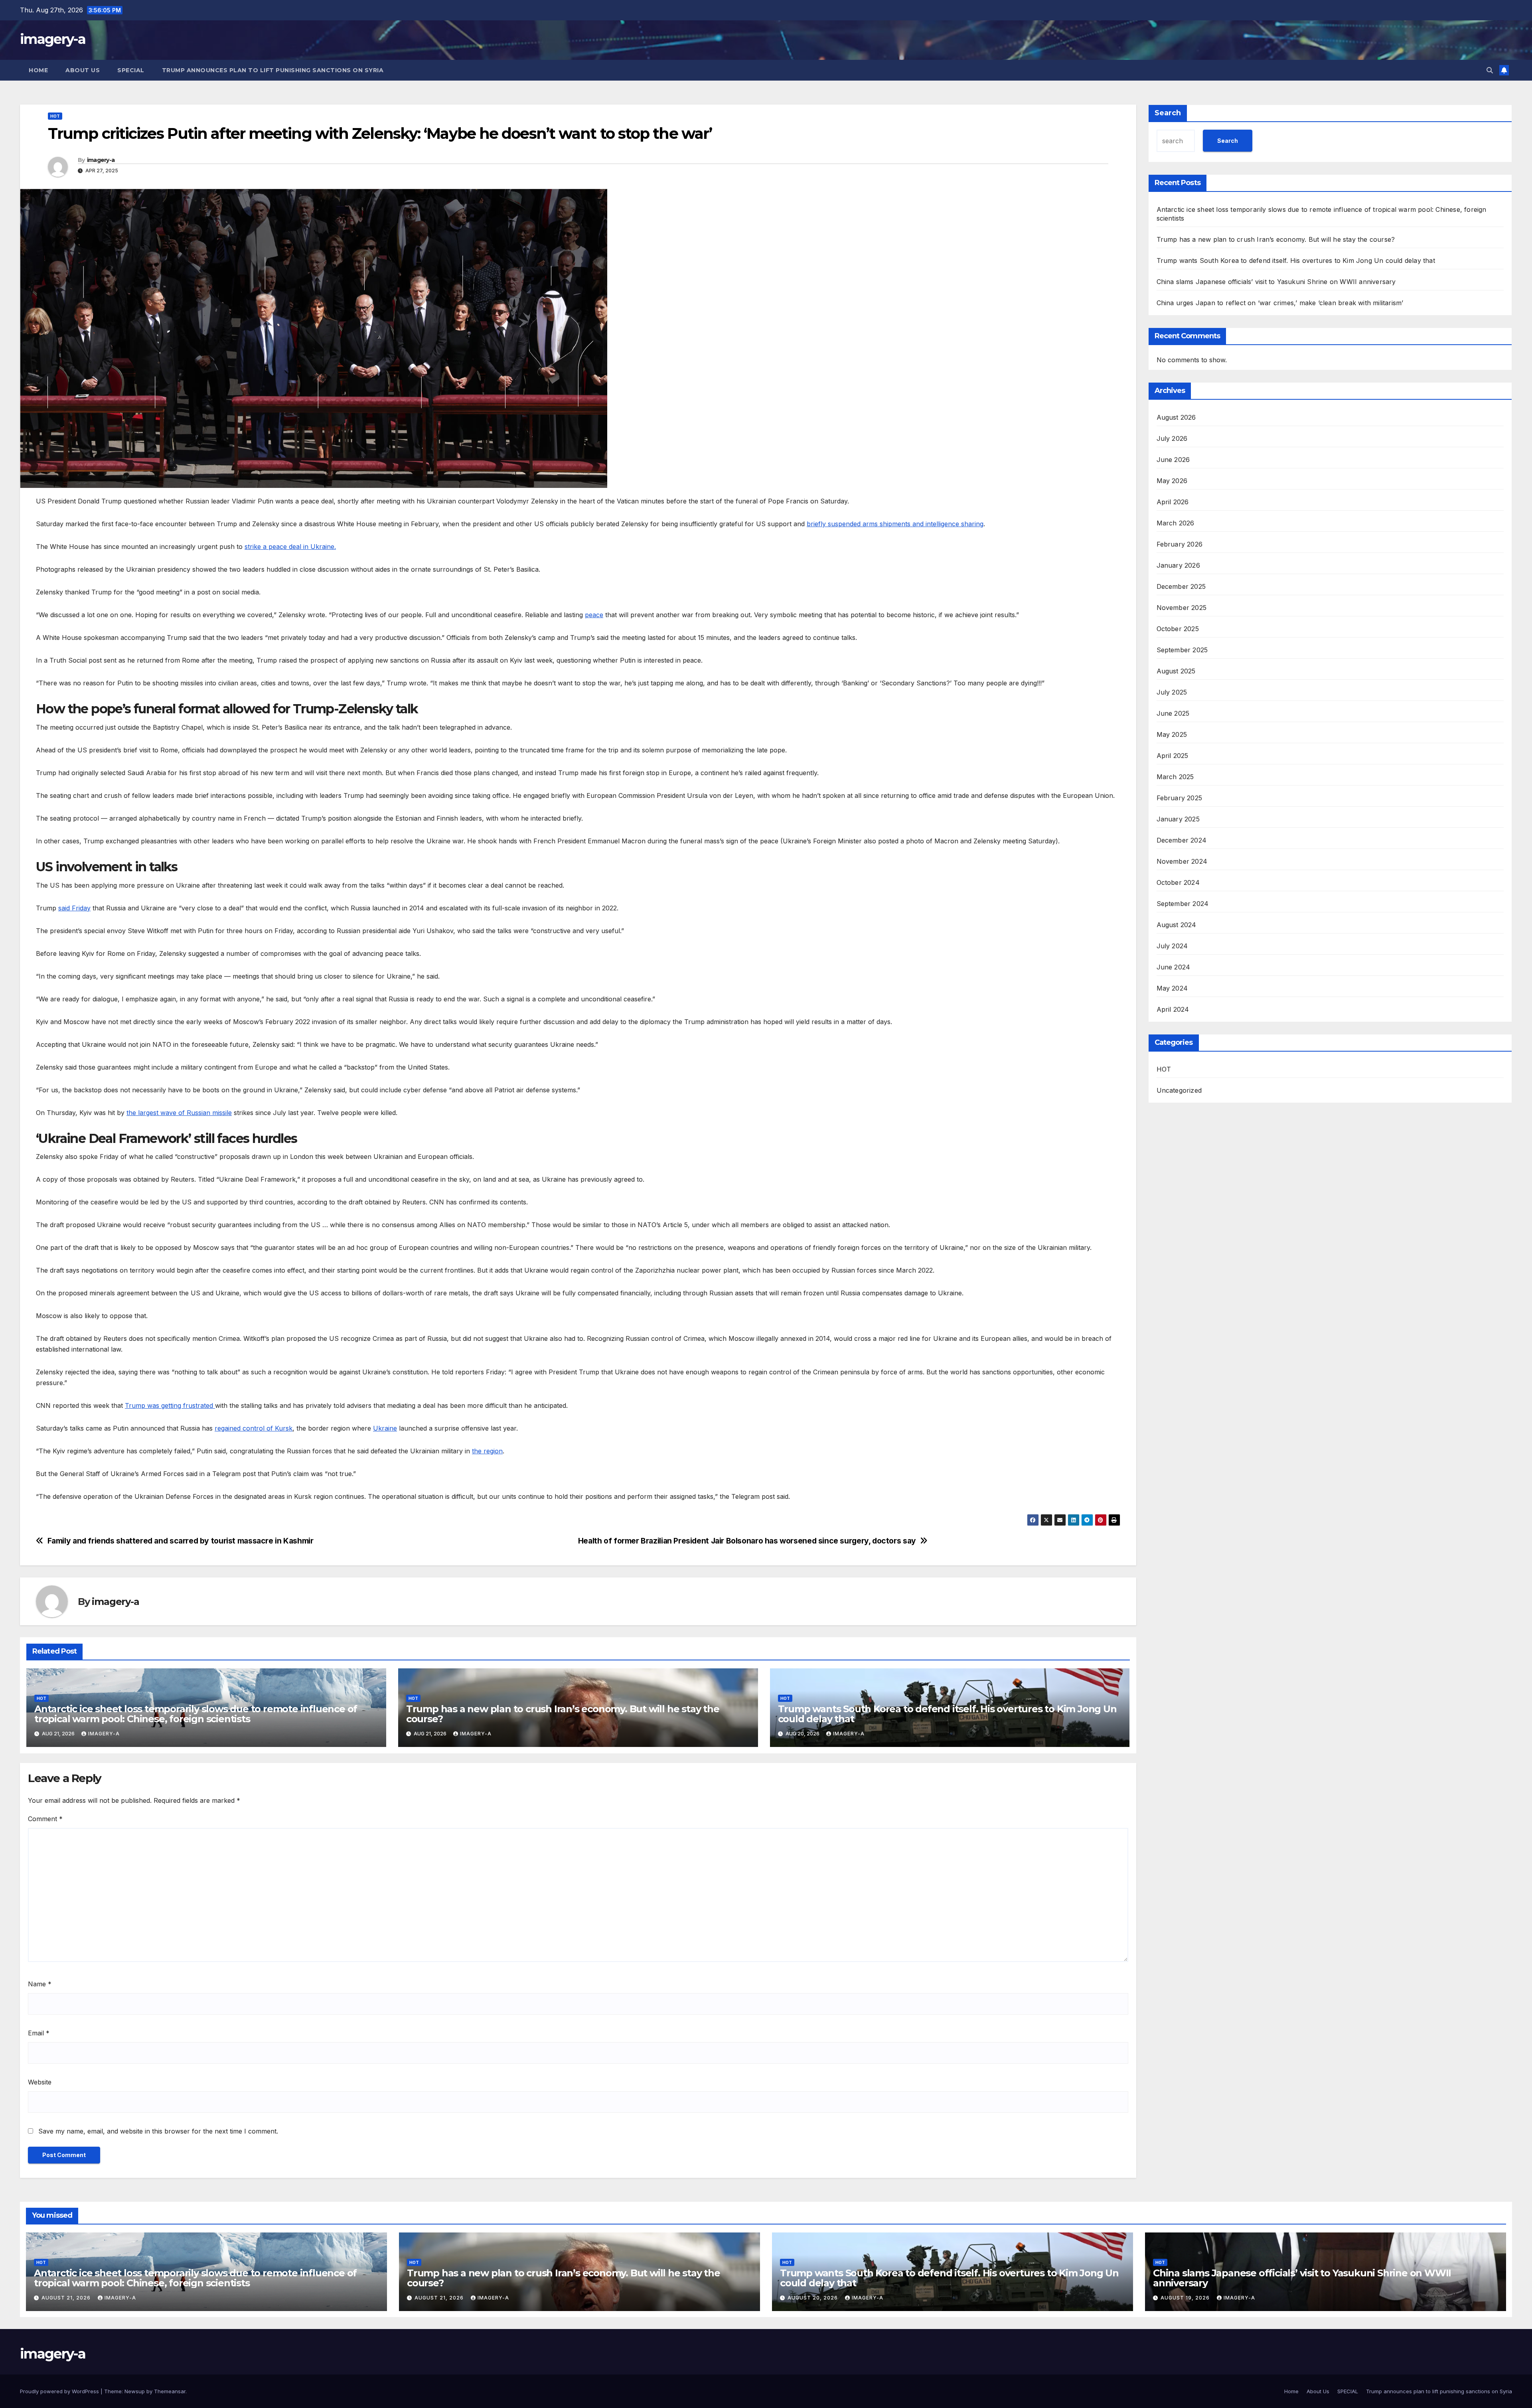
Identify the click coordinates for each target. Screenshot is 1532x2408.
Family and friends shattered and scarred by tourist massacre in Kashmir (181, 1541)
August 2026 (1176, 417)
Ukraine (385, 1428)
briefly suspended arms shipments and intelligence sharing (895, 524)
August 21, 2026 (67, 2298)
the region (487, 1451)
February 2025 (1180, 798)
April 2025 (1173, 756)
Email (39, 2033)
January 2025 (1178, 819)
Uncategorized (1179, 1090)
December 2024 (1182, 840)
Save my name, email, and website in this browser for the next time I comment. (158, 2131)
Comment (45, 1819)
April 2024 (1173, 1009)
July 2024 (1172, 946)
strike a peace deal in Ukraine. (290, 547)
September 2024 (1183, 904)
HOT (55, 116)
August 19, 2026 (1186, 2298)
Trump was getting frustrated (170, 1405)
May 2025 (1172, 734)
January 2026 (1178, 565)
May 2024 (1172, 988)
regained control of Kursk (254, 1428)
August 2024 (1177, 925)
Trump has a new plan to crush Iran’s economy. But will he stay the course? (563, 1714)
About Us (83, 70)
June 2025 (1173, 713)
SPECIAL (131, 70)
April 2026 (1173, 502)
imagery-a (53, 39)
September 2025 (1182, 650)
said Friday (74, 908)
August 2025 (1176, 671)
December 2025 (1181, 586)
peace (594, 615)
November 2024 (1182, 861)
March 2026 (1176, 523)
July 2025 (1172, 692)
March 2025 (1175, 777)
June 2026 (1173, 460)
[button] (1490, 70)
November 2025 (1182, 608)
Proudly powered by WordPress (60, 2391)
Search (1168, 113)
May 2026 (1172, 481)
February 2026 (1180, 544)
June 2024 (1174, 967)
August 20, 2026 (813, 2298)
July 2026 (1172, 438)
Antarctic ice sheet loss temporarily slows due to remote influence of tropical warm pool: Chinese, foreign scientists (196, 1714)
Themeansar (170, 2391)
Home (38, 70)
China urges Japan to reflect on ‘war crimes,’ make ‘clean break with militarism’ (1280, 303)
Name (40, 1984)
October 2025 (1178, 629)
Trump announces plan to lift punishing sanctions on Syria (273, 70)
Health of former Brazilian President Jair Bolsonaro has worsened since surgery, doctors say (747, 1541)
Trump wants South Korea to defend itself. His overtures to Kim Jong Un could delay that (947, 1714)
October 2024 (1178, 882)
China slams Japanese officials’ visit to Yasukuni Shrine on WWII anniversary (1276, 282)
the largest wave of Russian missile (179, 1113)
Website (40, 2082)
